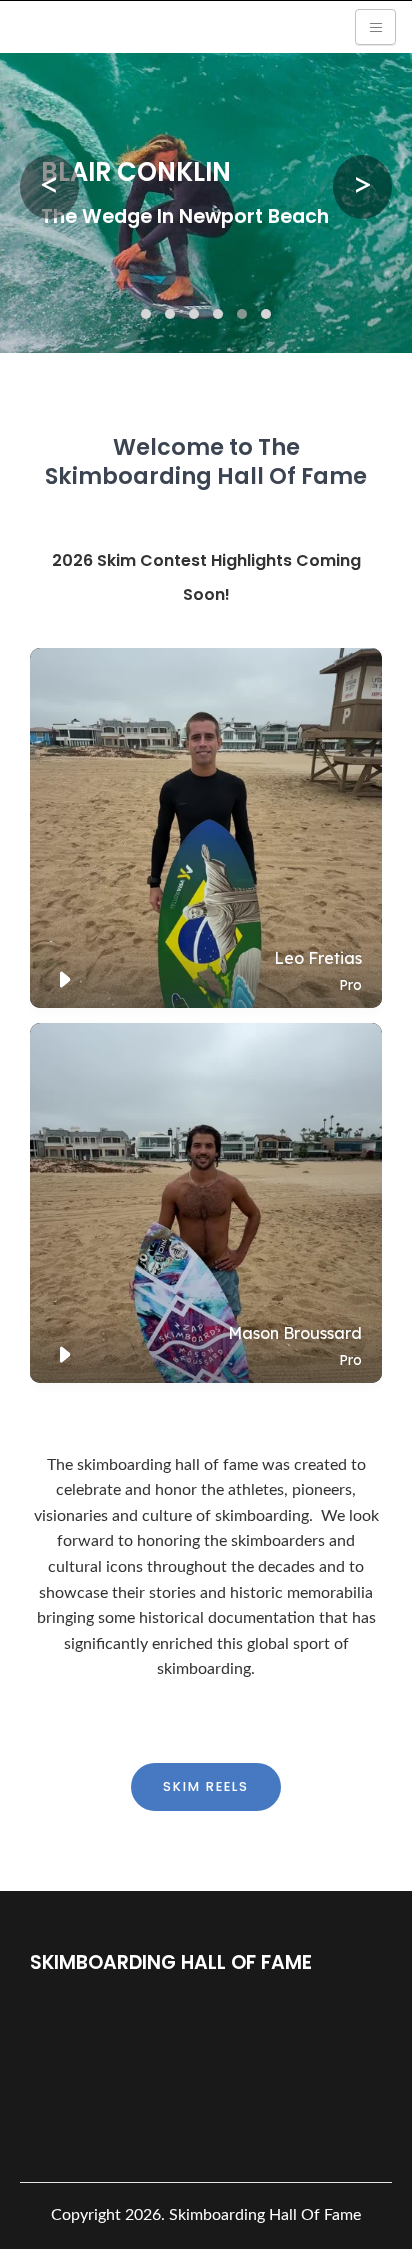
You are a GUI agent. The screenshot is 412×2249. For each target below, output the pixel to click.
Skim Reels (206, 1786)
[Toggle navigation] (375, 27)
